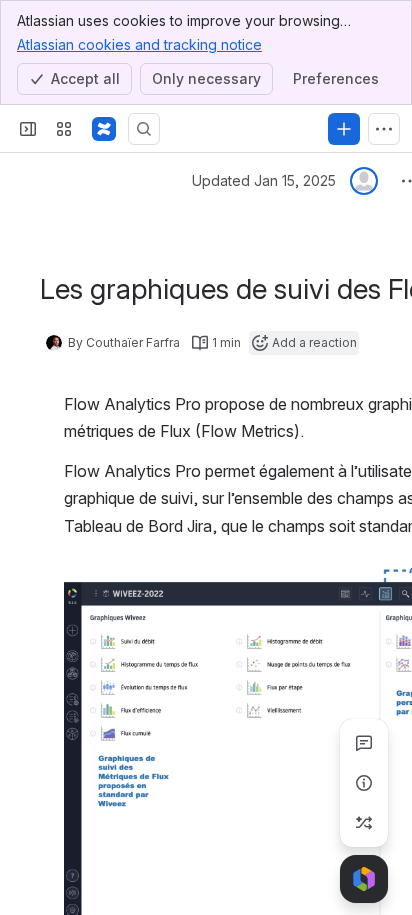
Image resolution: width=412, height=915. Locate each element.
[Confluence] (104, 129)
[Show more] (384, 129)
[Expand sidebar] (28, 129)
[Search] (144, 129)
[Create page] (364, 823)
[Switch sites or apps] (64, 129)
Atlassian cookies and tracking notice (139, 44)
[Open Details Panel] (364, 783)
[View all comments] (364, 743)
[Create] (344, 129)
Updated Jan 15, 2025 (264, 180)
